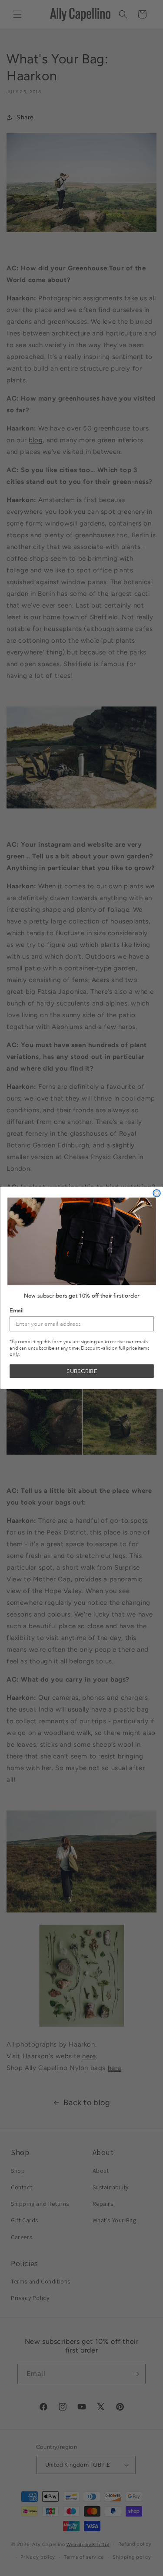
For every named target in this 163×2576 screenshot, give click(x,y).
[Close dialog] (157, 1194)
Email (17, 1311)
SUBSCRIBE (82, 1372)
